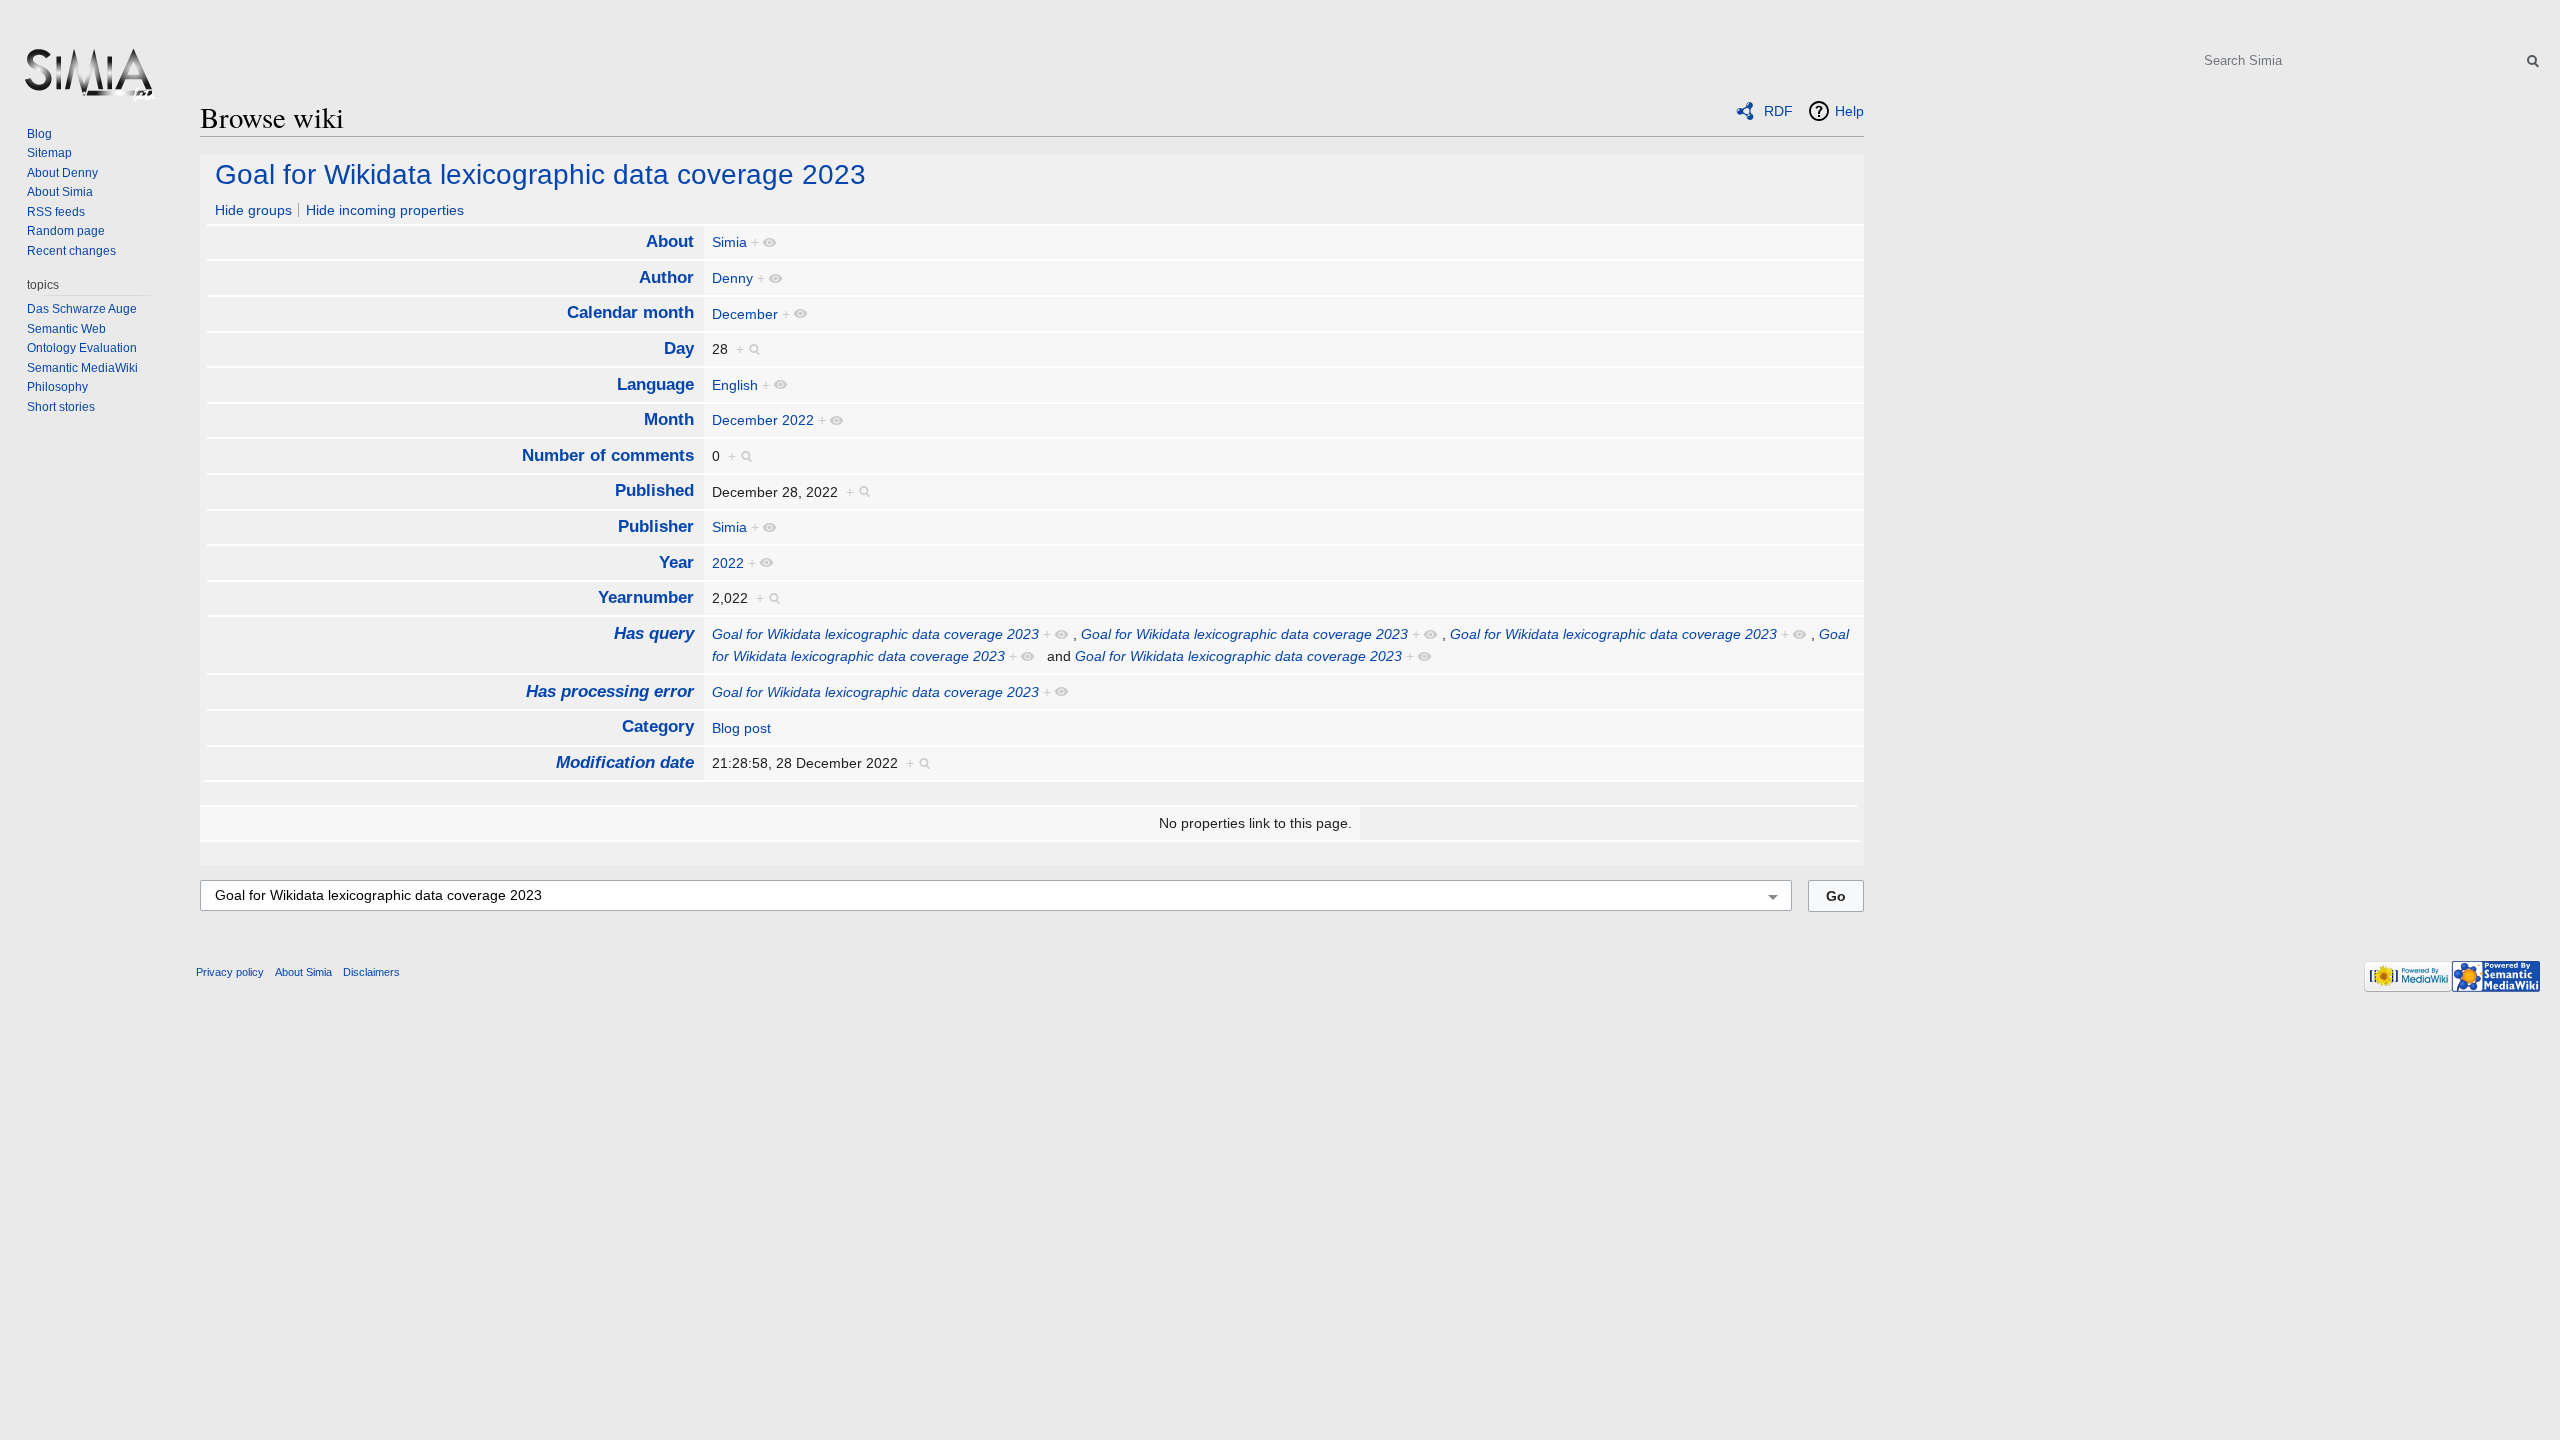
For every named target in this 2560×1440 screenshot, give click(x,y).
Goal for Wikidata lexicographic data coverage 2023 (540, 174)
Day (679, 348)
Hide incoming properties (385, 210)
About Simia (60, 192)
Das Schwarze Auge (82, 309)
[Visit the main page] (88, 80)
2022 (728, 563)
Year (676, 562)
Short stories (61, 407)
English (735, 385)
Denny (732, 278)
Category (658, 726)
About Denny (62, 173)
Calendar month (630, 312)
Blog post (741, 728)
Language (655, 384)
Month (669, 419)
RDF (1778, 111)
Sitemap (49, 153)
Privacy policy (230, 972)
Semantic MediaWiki (82, 368)
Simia (729, 242)
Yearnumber (646, 597)
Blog (39, 134)
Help (1849, 111)
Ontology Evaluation (82, 348)
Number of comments (608, 455)
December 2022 (763, 420)
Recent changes (71, 251)
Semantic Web (66, 329)
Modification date (625, 762)
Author (666, 277)
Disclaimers (371, 972)
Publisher (656, 526)
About (670, 241)
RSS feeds (56, 212)
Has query (654, 633)
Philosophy (57, 387)
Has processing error (610, 691)
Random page (66, 231)
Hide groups (253, 210)
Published (654, 490)
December (745, 314)
